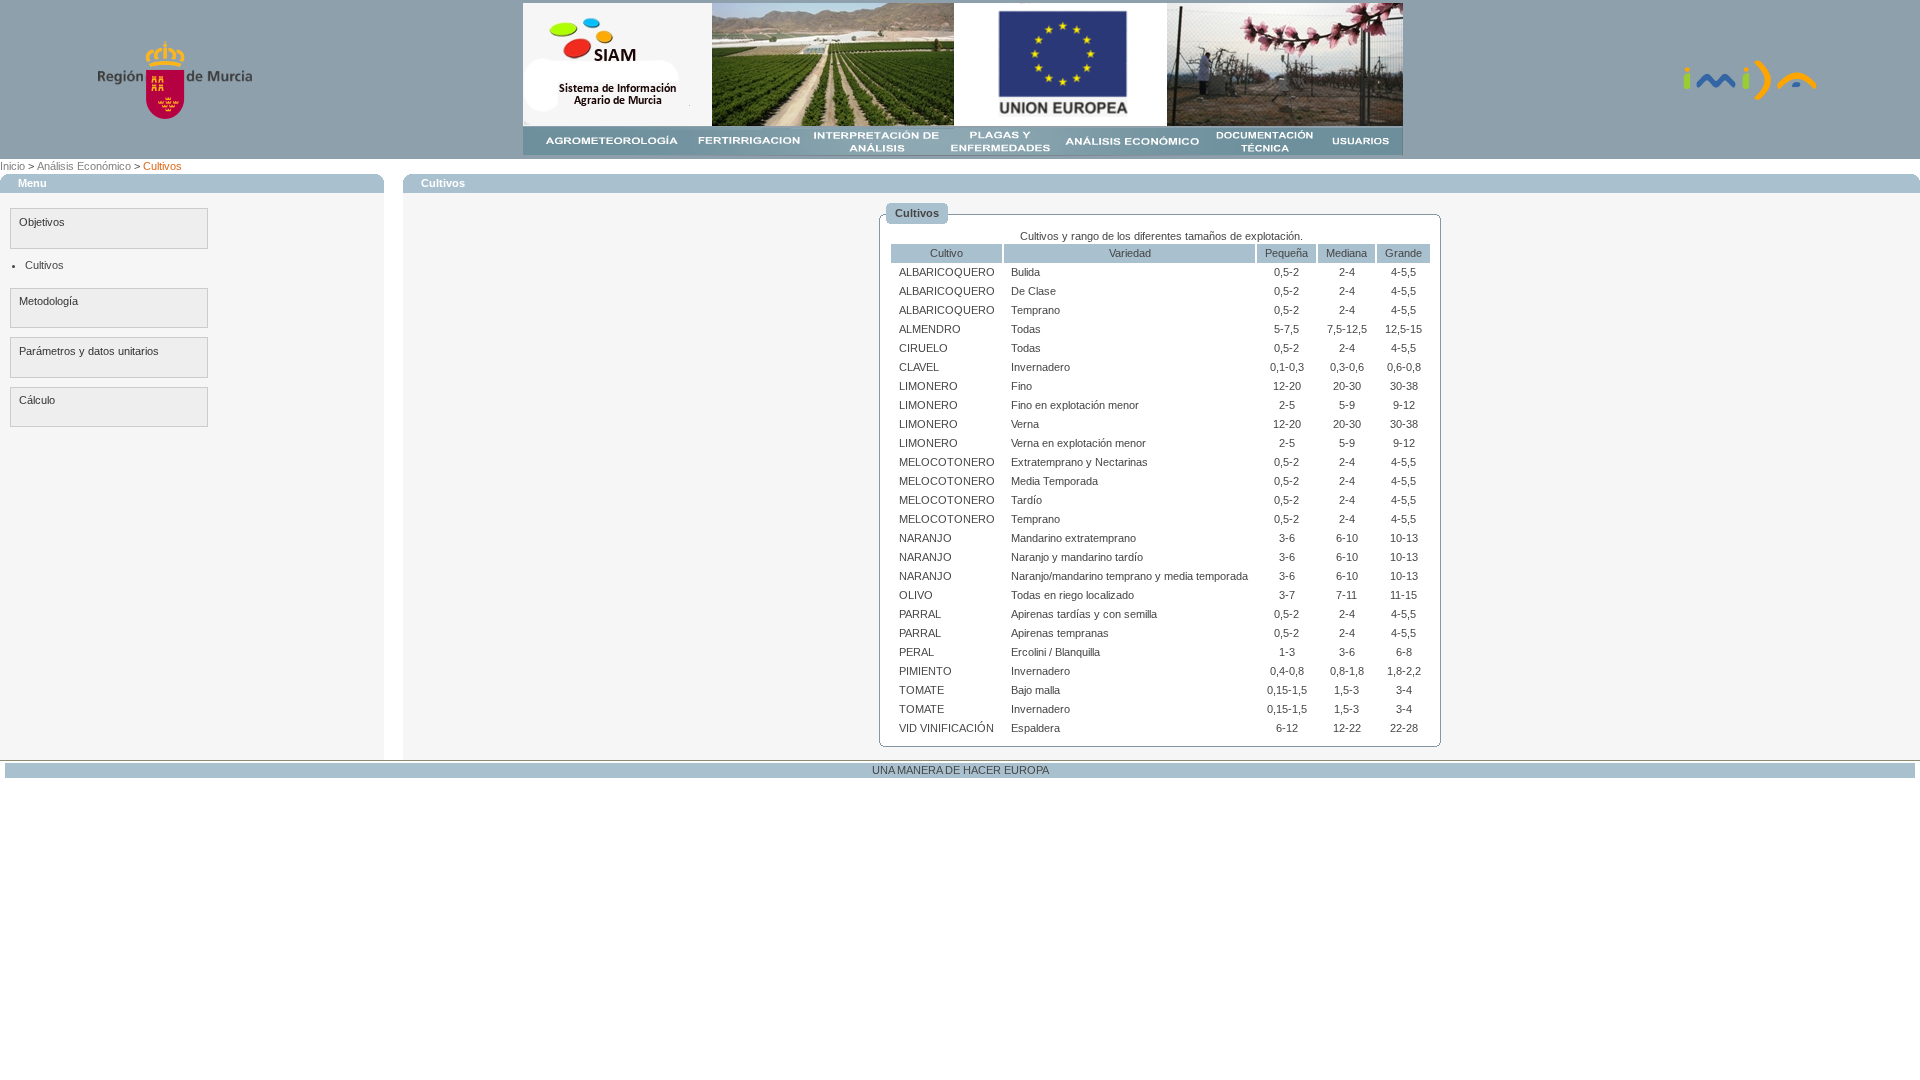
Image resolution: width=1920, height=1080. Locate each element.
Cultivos (162, 166)
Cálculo (37, 400)
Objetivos (42, 222)
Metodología (48, 301)
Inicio (12, 166)
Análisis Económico (84, 166)
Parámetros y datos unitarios (89, 351)
